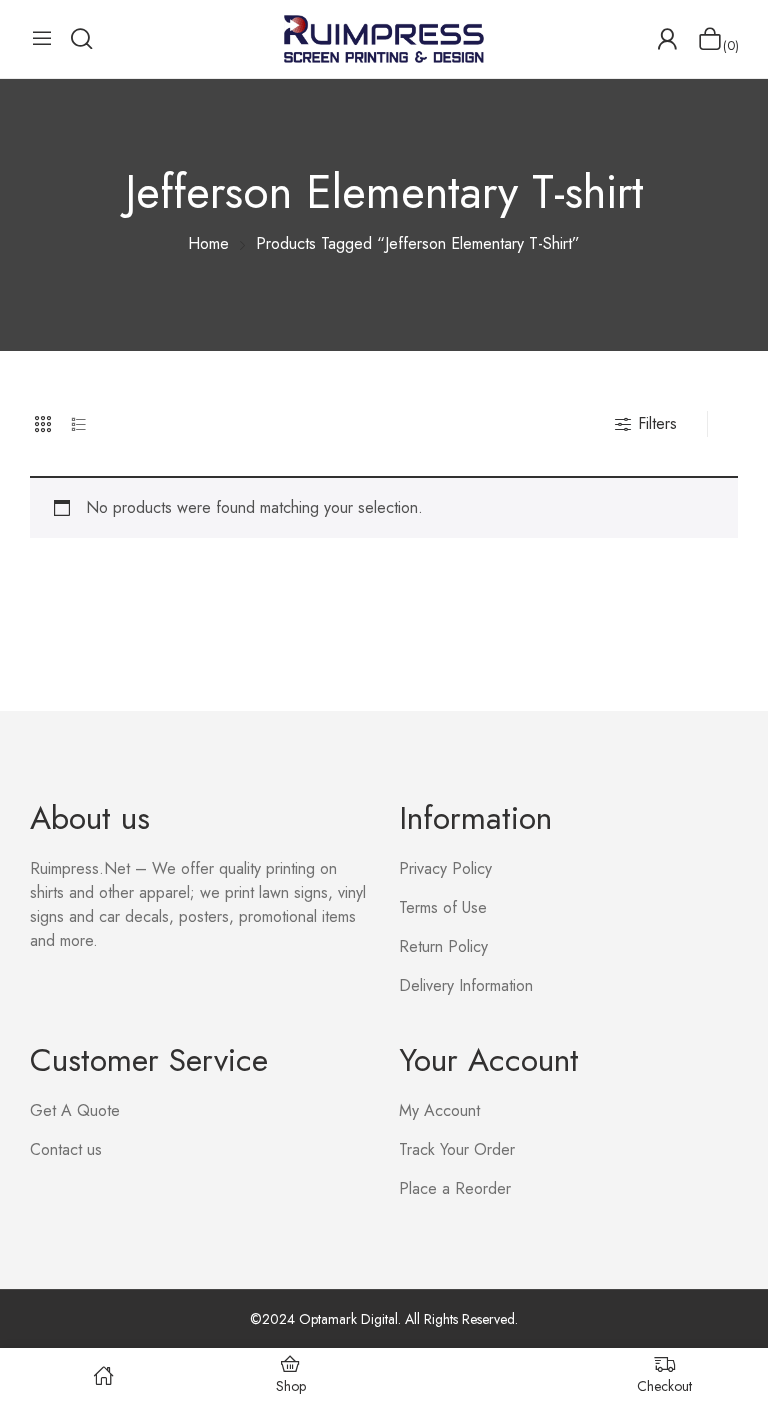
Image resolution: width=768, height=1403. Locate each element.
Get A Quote (75, 1110)
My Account (439, 1110)
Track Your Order (457, 1149)
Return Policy (443, 946)
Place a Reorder (455, 1188)
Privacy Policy (445, 868)
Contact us (66, 1149)
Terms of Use (443, 907)
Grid (43, 424)
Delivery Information (466, 985)
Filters (657, 423)
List (79, 424)
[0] (710, 39)
